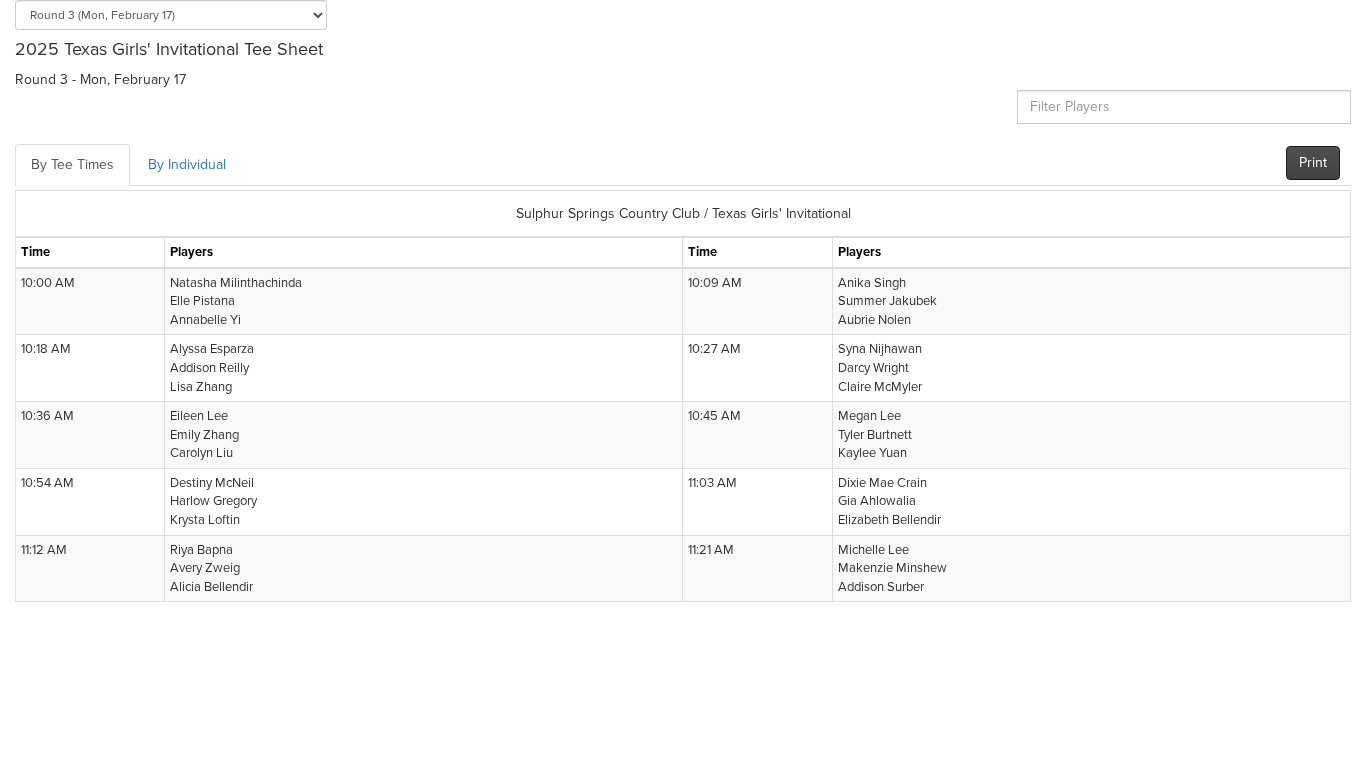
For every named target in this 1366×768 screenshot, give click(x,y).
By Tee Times (72, 164)
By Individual (187, 164)
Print (1313, 162)
